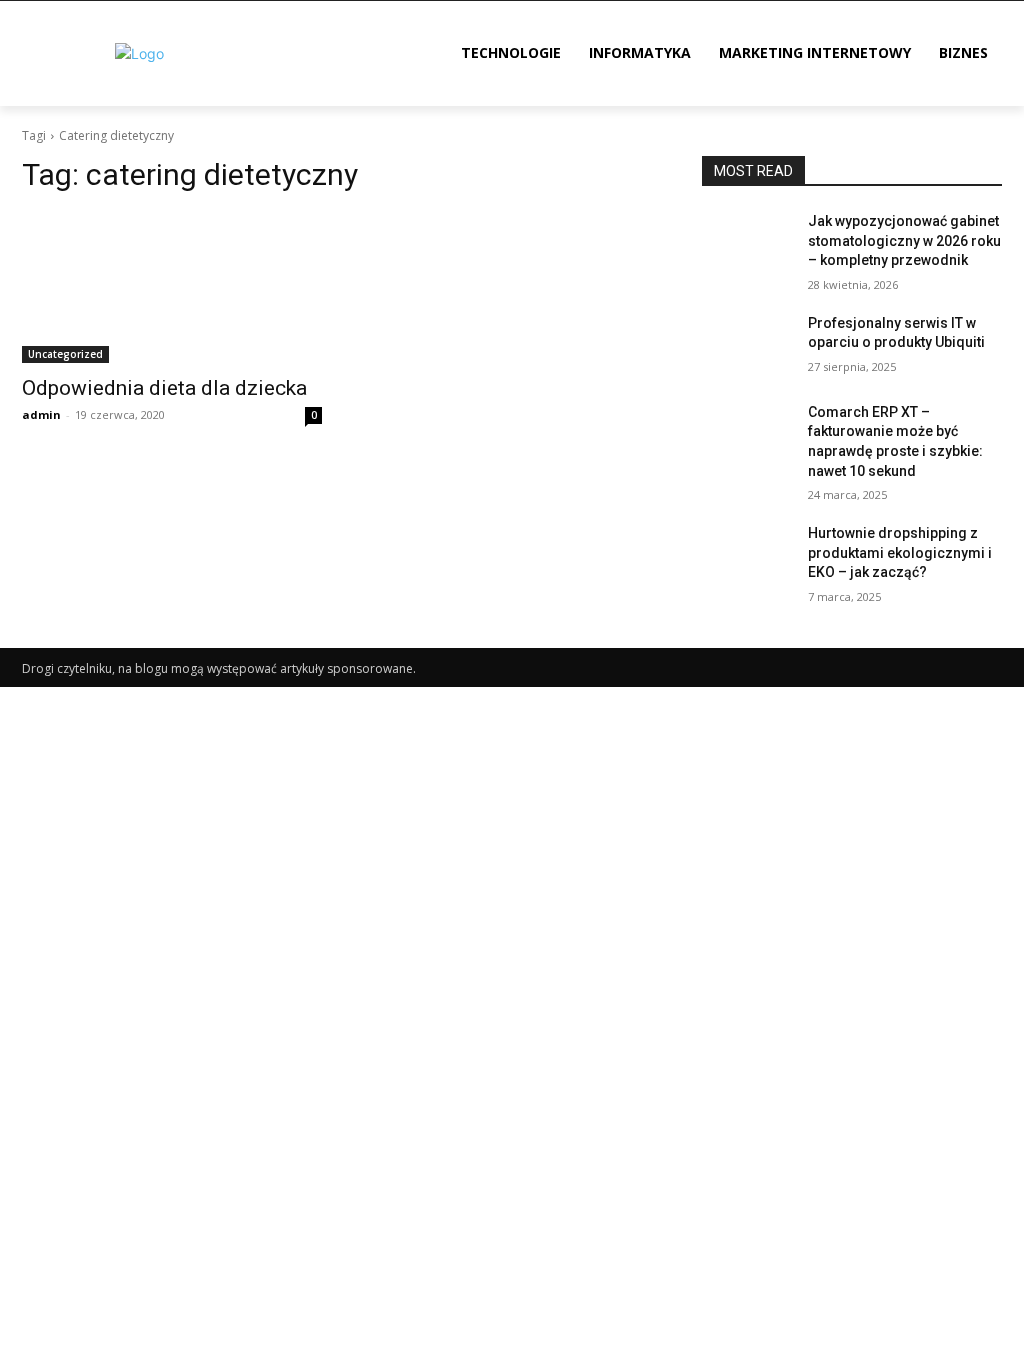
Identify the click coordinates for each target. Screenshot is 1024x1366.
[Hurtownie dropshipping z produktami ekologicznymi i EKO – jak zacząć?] (747, 555)
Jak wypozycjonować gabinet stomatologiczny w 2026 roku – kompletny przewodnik (904, 240)
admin (41, 414)
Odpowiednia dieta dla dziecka (164, 388)
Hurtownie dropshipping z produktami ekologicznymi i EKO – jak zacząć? (900, 552)
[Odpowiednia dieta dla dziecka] (172, 288)
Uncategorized (65, 354)
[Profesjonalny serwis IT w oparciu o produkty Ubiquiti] (747, 345)
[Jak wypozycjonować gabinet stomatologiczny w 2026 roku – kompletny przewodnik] (747, 243)
